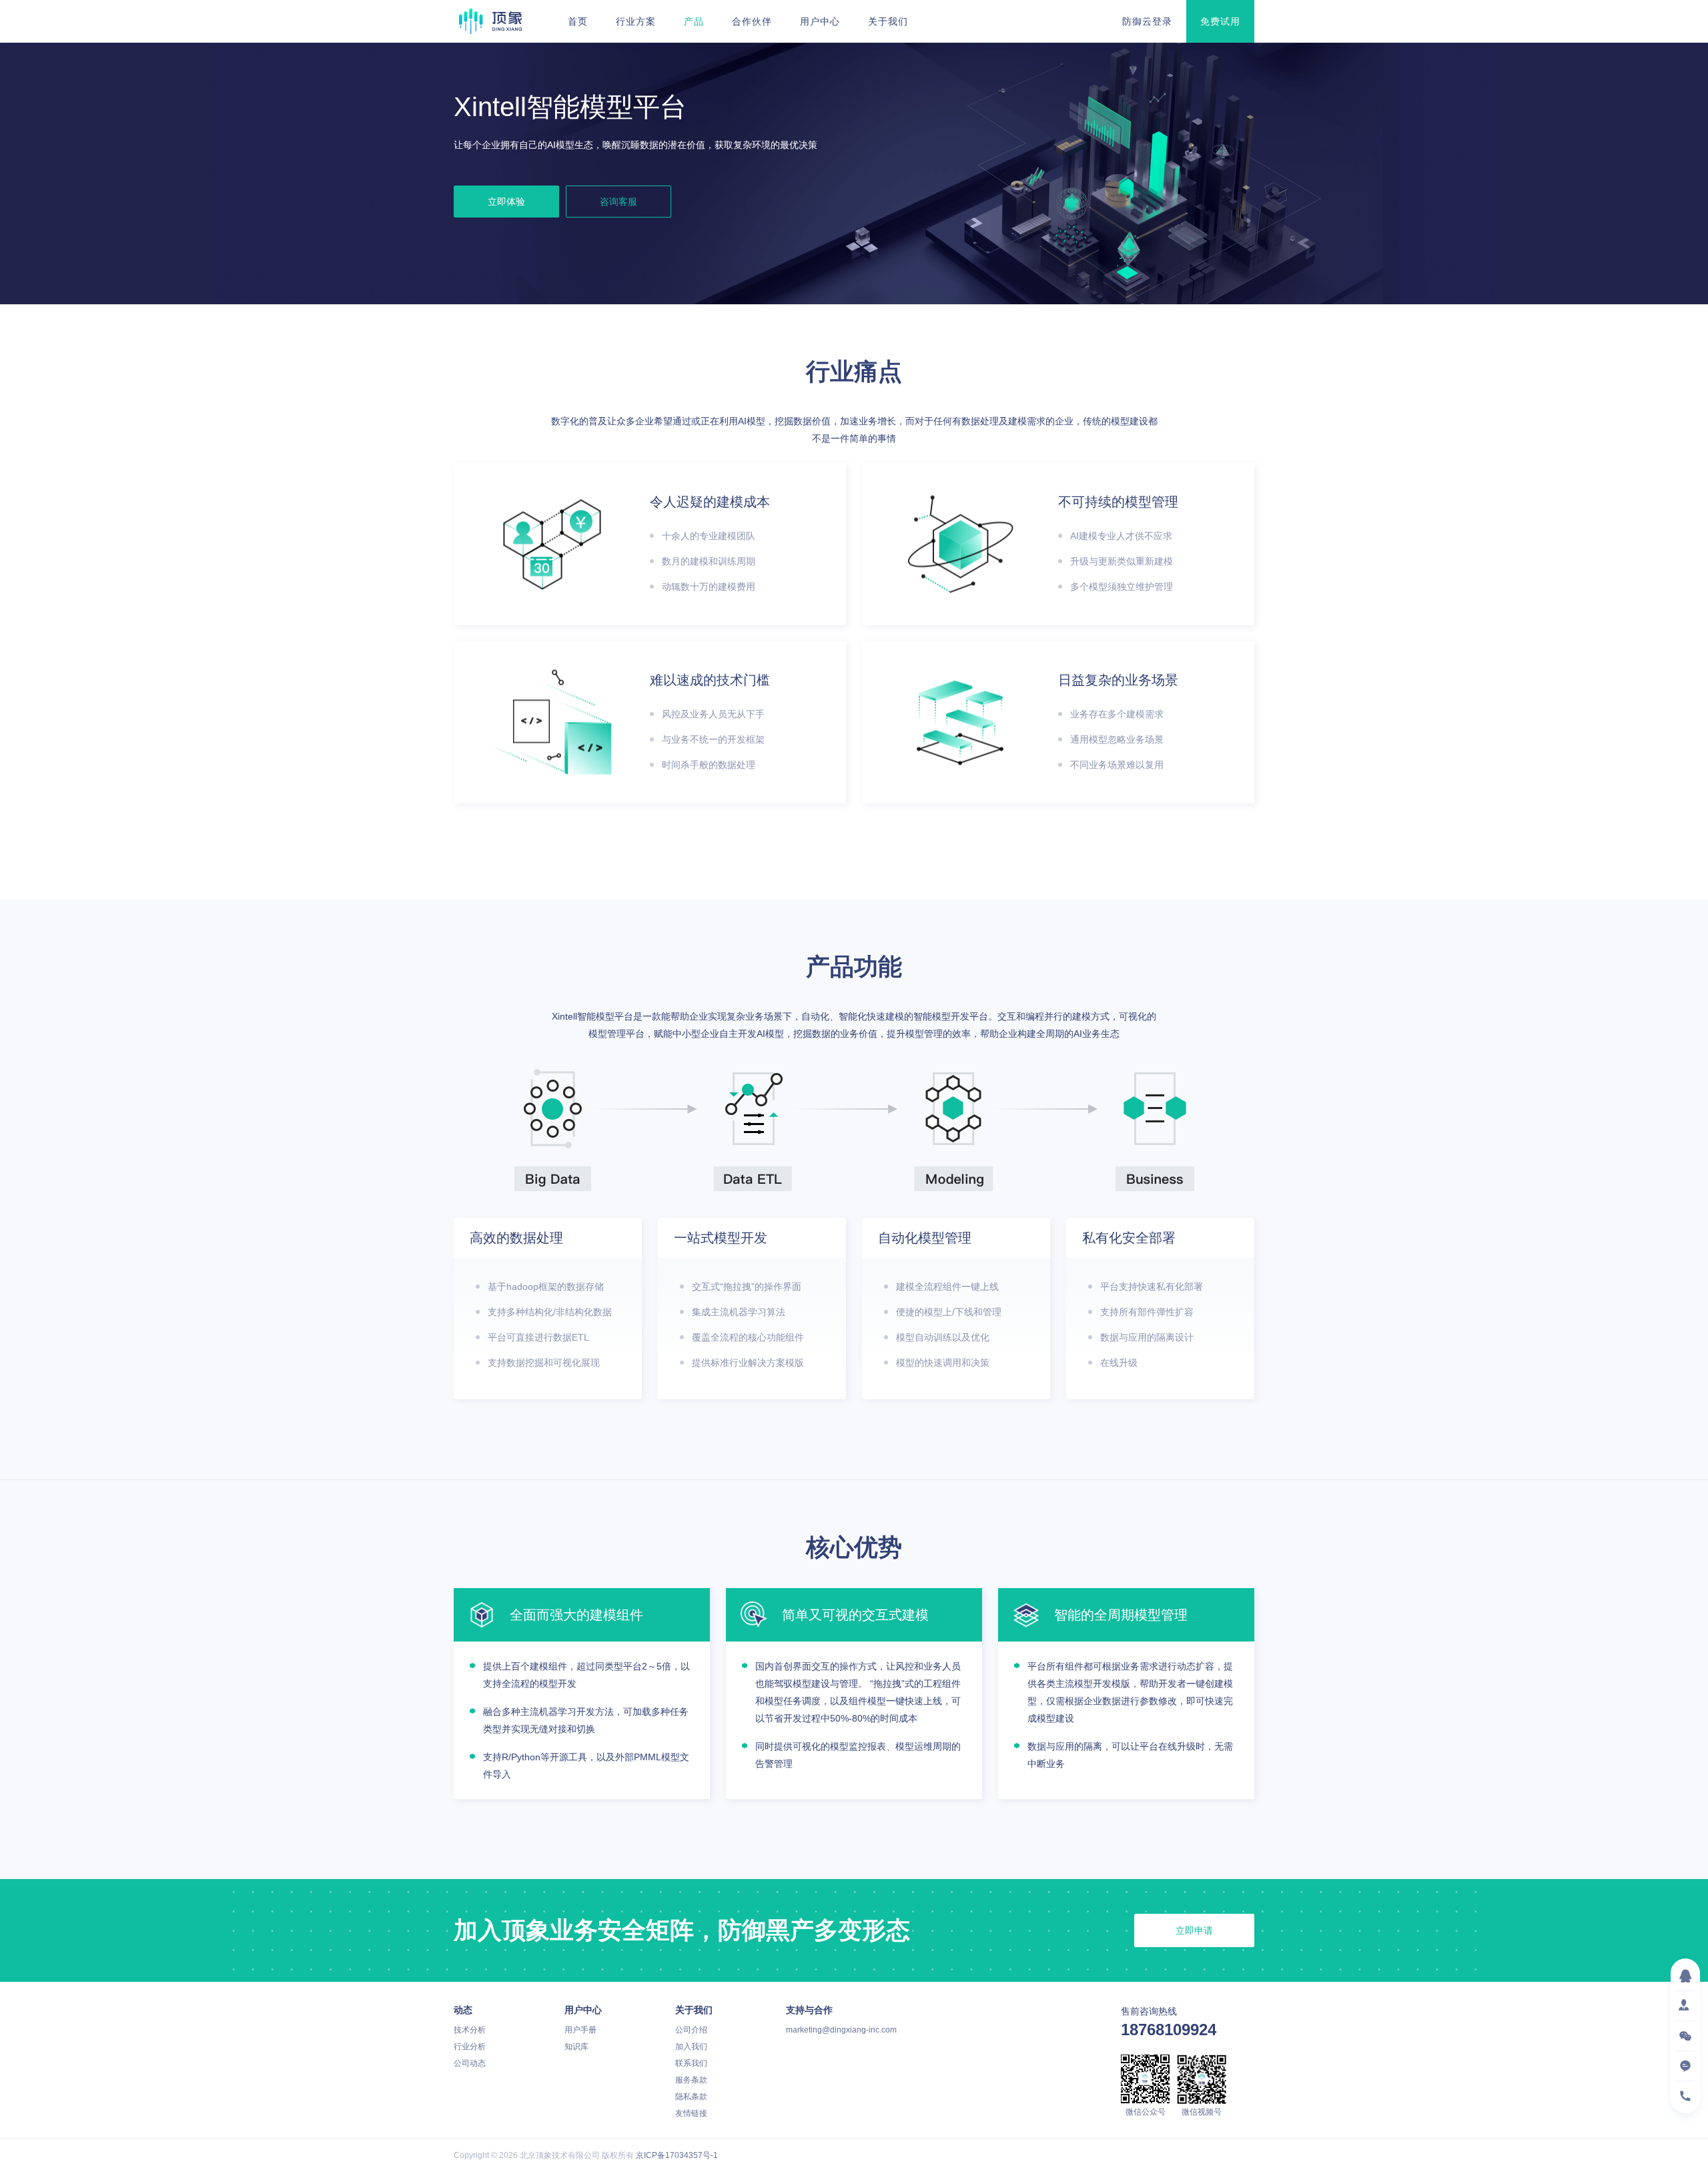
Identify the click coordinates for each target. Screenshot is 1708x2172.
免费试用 (1220, 21)
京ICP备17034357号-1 (677, 2155)
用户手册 (580, 2030)
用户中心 (820, 21)
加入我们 (691, 2047)
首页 (578, 21)
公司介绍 (691, 2030)
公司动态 (470, 2063)
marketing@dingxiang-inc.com (841, 2030)
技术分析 (470, 2030)
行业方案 (636, 21)
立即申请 (1194, 1930)
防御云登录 (1147, 21)
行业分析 (470, 2047)
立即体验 (506, 202)
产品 (694, 21)
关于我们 (888, 21)
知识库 (576, 2047)
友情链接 (691, 2113)
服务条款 (691, 2080)
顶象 (490, 21)
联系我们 (691, 2063)
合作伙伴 (752, 21)
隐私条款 (691, 2097)
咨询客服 (618, 202)
